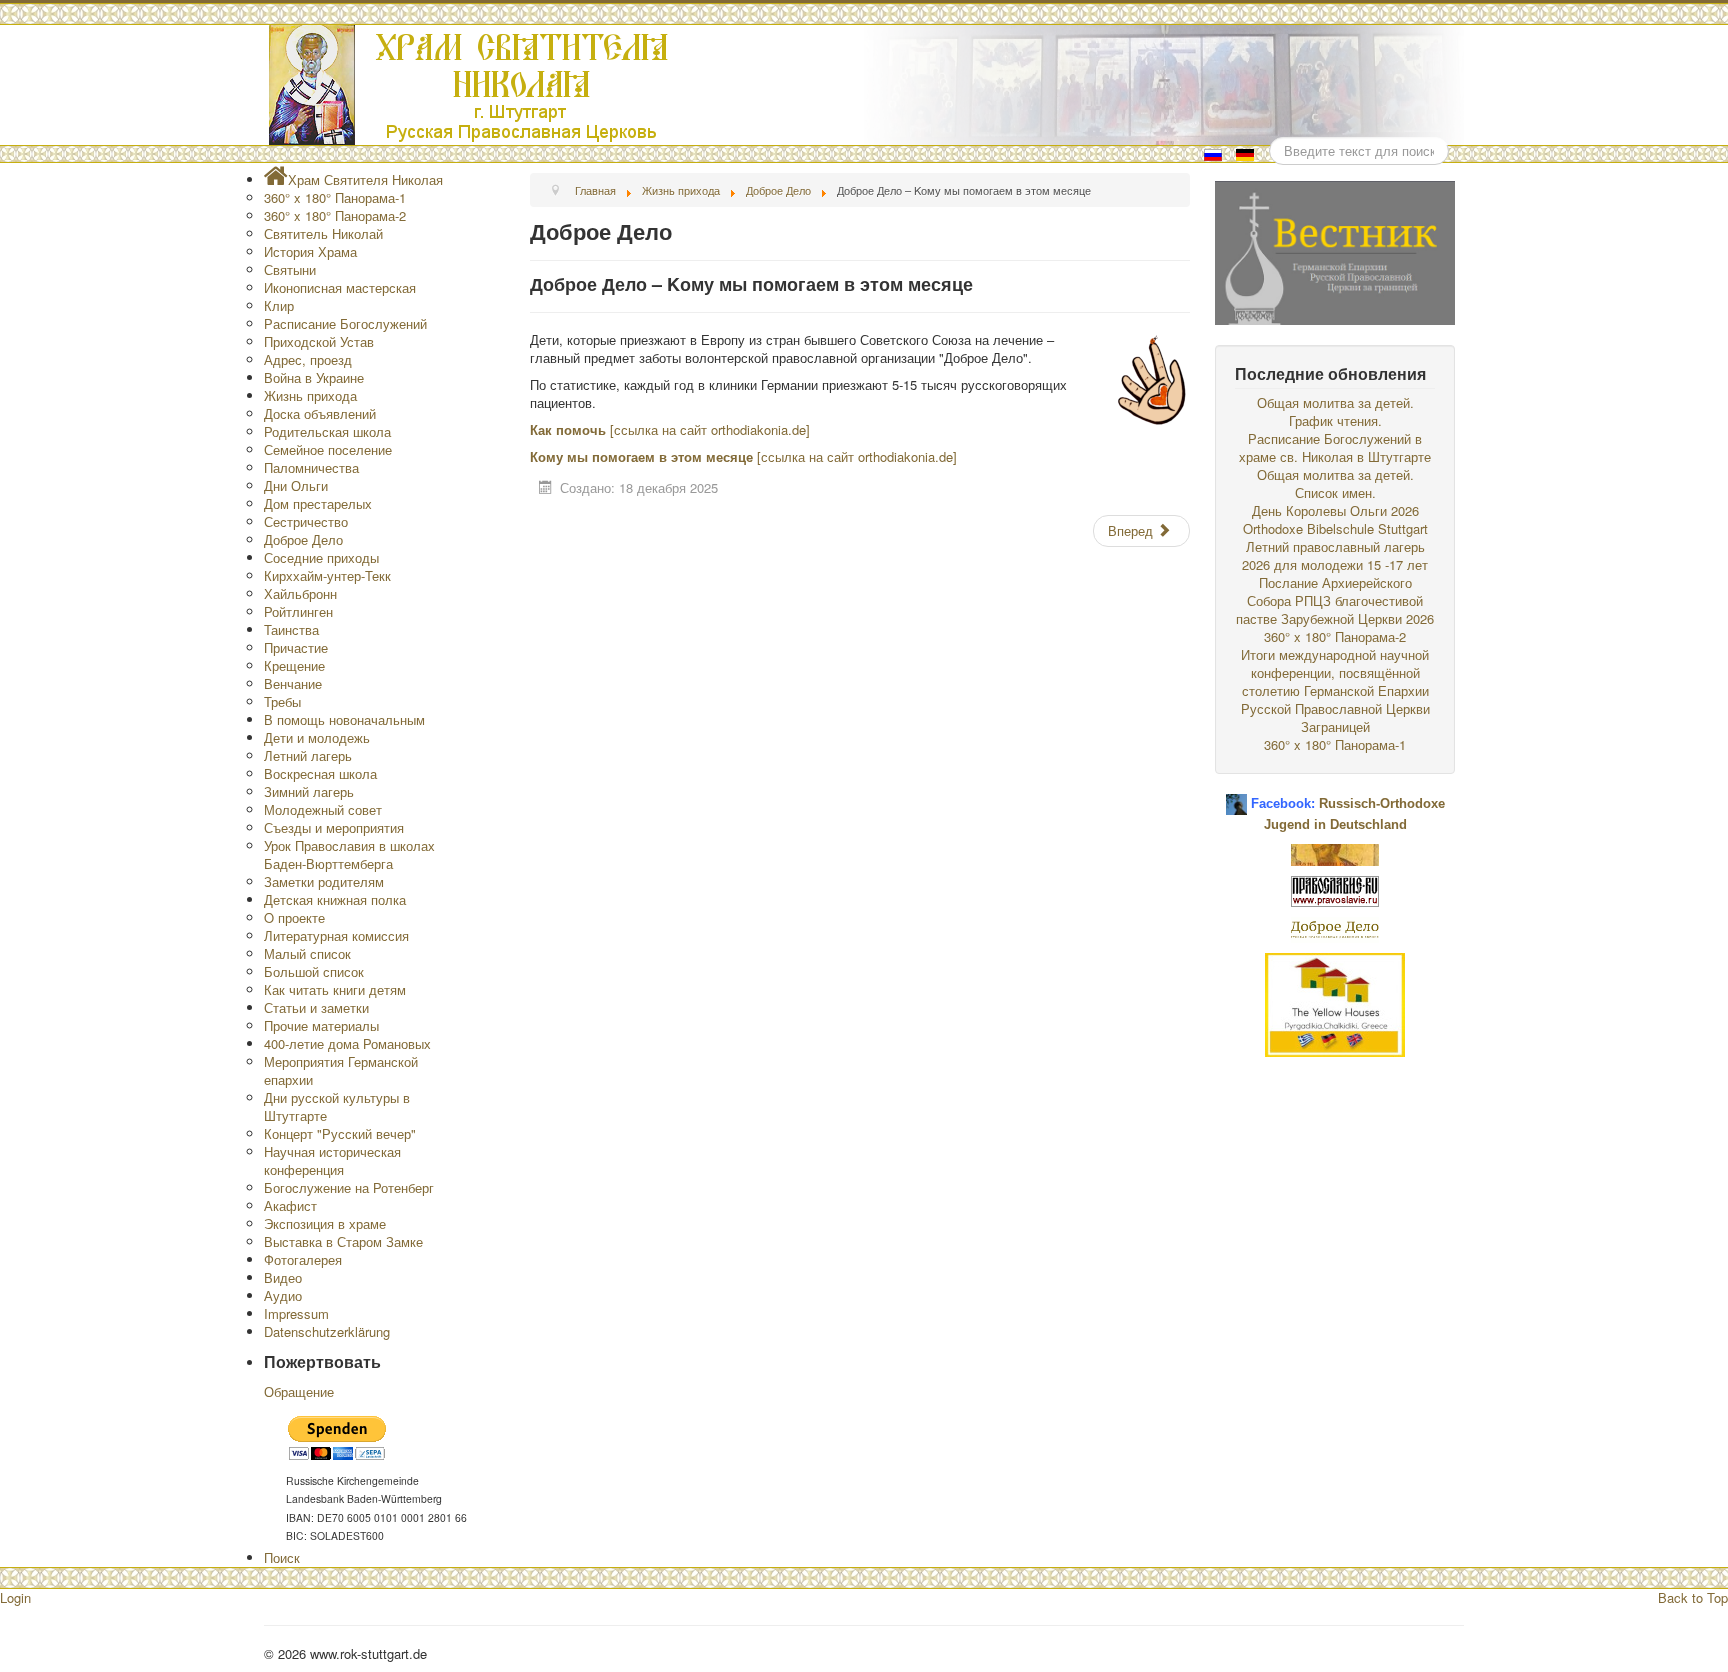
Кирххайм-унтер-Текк (327, 575)
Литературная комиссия (336, 935)
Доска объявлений (320, 413)
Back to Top (1693, 1597)
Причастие (296, 647)
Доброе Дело (303, 539)
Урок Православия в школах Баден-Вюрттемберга (349, 854)
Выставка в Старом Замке (343, 1241)
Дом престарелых (318, 503)
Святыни (290, 269)
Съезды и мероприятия (334, 827)
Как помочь (568, 429)
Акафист (290, 1205)
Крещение (294, 665)
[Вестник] (1335, 250)
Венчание (293, 683)
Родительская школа (327, 431)
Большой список (314, 971)
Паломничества (311, 467)
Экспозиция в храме (325, 1223)
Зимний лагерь (309, 791)
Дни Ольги (296, 485)
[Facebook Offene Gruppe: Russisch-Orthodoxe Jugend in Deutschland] (1236, 796)
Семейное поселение (328, 449)
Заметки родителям (324, 881)
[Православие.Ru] (1335, 889)
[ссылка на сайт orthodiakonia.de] (708, 429)
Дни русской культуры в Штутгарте (337, 1106)
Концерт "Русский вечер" (340, 1133)
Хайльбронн (300, 593)
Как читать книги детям (335, 989)
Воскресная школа (320, 773)
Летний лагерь (308, 755)
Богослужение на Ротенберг (349, 1187)
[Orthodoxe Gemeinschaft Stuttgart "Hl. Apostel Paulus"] (1335, 852)
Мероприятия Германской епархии (341, 1070)
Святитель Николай (323, 233)
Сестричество (306, 521)
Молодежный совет (323, 809)
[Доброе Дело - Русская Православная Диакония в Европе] (1335, 927)
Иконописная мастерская (340, 287)
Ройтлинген (298, 611)
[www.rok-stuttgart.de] (866, 85)
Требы (282, 701)
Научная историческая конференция (332, 1160)
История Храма (310, 251)
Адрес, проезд (308, 359)
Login (15, 1597)
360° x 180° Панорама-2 (335, 215)
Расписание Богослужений (345, 323)
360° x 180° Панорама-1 (335, 197)
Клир (279, 305)
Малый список (307, 953)
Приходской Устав (319, 341)
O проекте (294, 917)
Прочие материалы (321, 1025)
